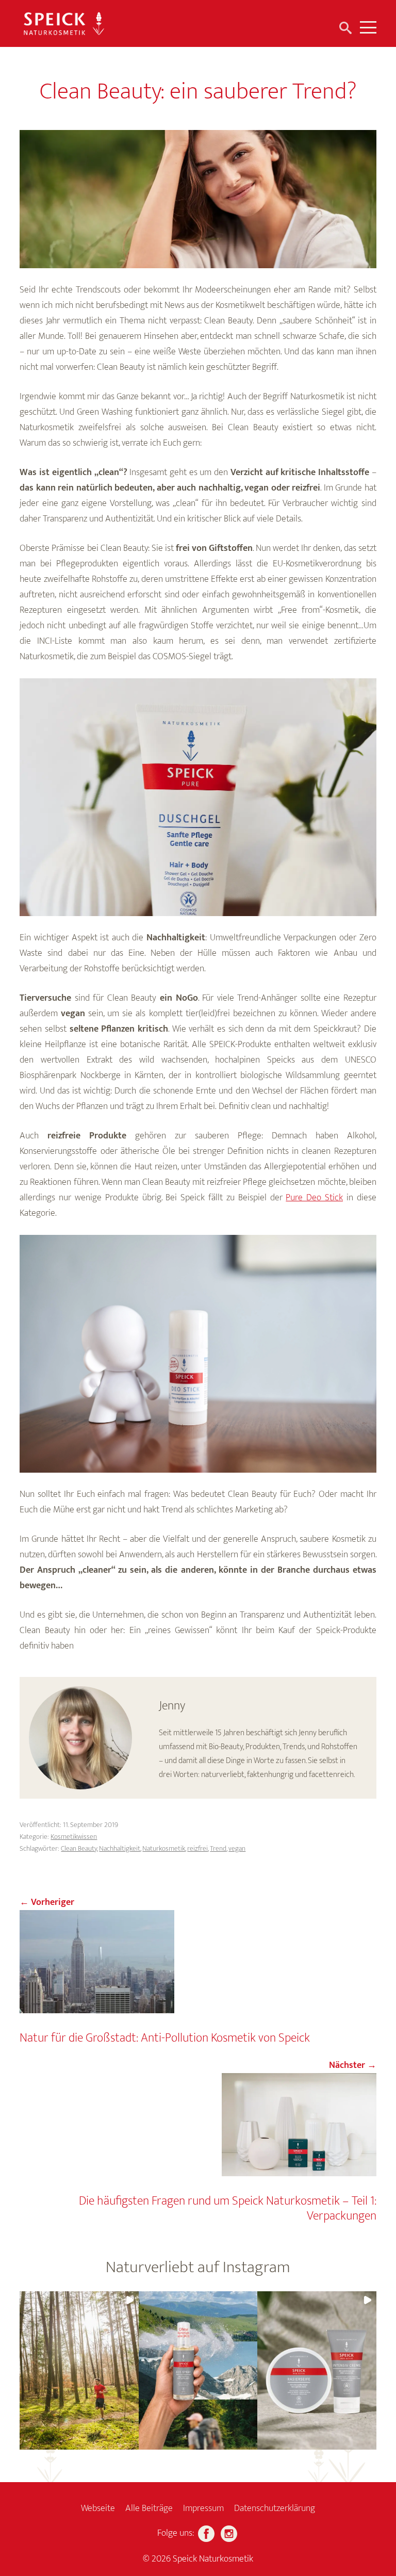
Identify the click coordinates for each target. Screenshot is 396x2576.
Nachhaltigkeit (120, 1848)
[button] (79, 2370)
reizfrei (197, 1848)
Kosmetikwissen (74, 1837)
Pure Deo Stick (314, 1198)
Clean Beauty (79, 1848)
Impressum (203, 2508)
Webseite (98, 2508)
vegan (237, 1848)
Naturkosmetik (164, 1848)
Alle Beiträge (149, 2508)
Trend (218, 1848)
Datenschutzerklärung (275, 2508)
